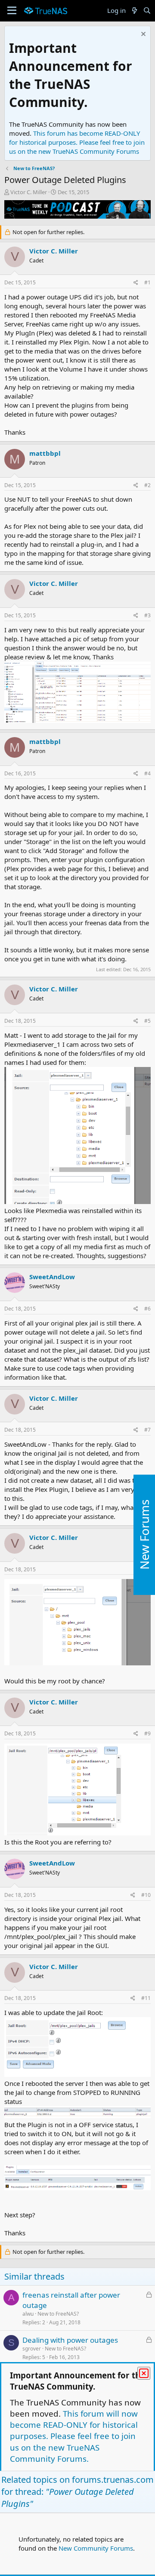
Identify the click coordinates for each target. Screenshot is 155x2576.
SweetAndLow (52, 1277)
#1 (147, 282)
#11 (146, 1998)
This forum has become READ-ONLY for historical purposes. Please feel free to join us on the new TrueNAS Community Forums (77, 142)
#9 (147, 1733)
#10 (146, 1895)
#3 (147, 615)
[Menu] (12, 11)
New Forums (144, 1535)
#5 (147, 1021)
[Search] (147, 11)
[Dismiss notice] (142, 35)
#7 (147, 1430)
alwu (28, 2314)
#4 (147, 773)
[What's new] (134, 11)
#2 (147, 485)
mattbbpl (45, 453)
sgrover (32, 2349)
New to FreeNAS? (58, 2314)
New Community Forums (96, 2548)
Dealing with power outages (70, 2340)
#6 (147, 1309)
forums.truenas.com (113, 2480)
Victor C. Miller (29, 192)
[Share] (136, 283)
